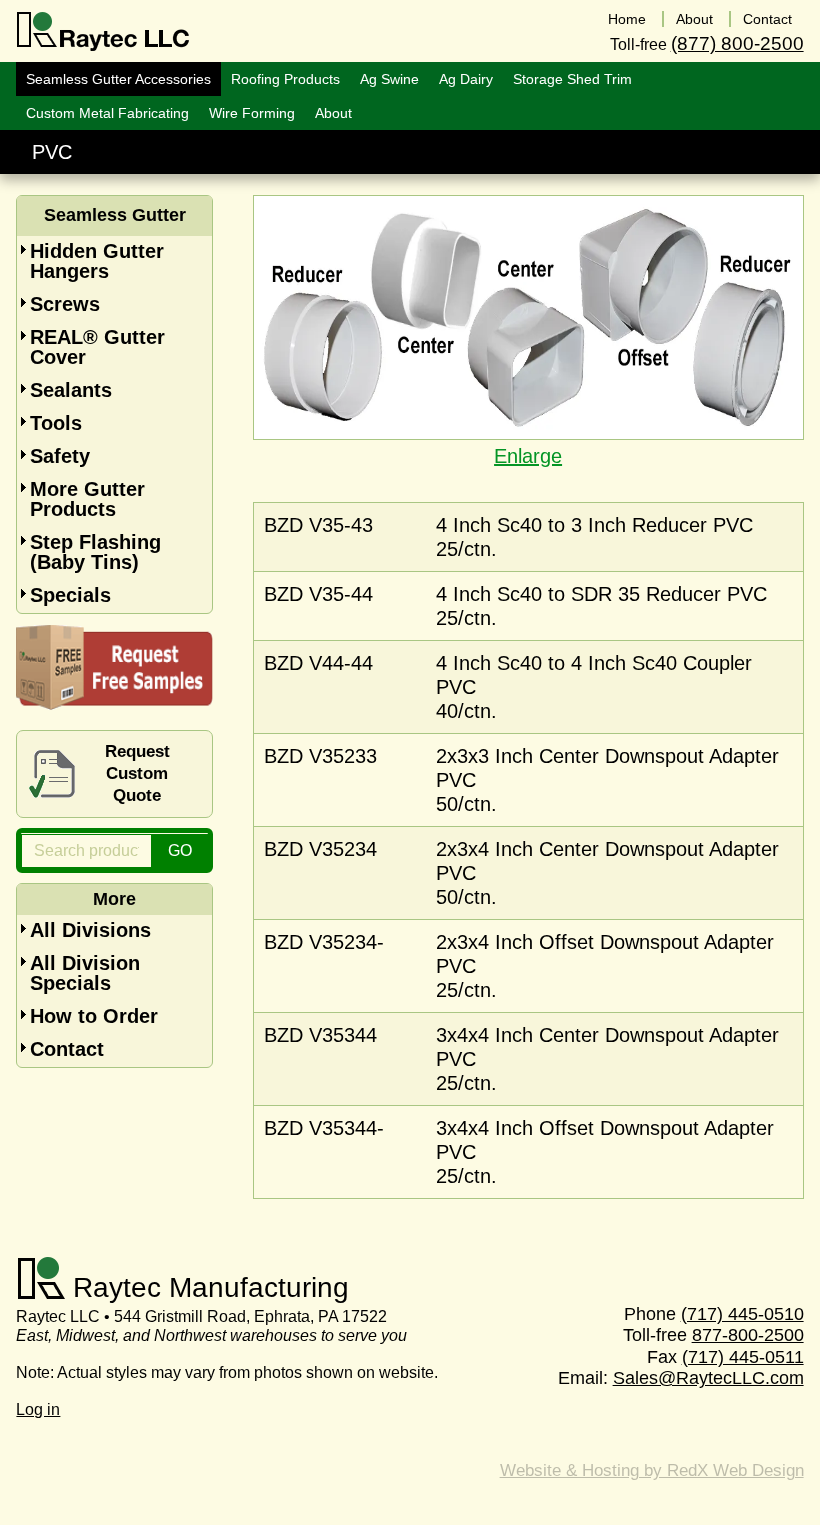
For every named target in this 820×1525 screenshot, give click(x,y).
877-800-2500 (748, 1335)
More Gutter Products (87, 499)
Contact (67, 1049)
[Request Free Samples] (114, 703)
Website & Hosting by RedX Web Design (652, 1470)
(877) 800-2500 (737, 43)
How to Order (94, 1016)
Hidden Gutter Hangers (97, 261)
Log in (38, 1409)
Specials (70, 595)
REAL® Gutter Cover (97, 347)
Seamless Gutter (115, 215)
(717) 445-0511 (743, 1357)
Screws (65, 304)
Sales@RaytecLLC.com (708, 1378)
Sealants (71, 390)
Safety (60, 456)
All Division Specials (85, 973)
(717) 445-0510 (742, 1314)
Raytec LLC (103, 32)
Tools (56, 423)
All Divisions (90, 930)
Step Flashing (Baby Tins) (95, 552)
